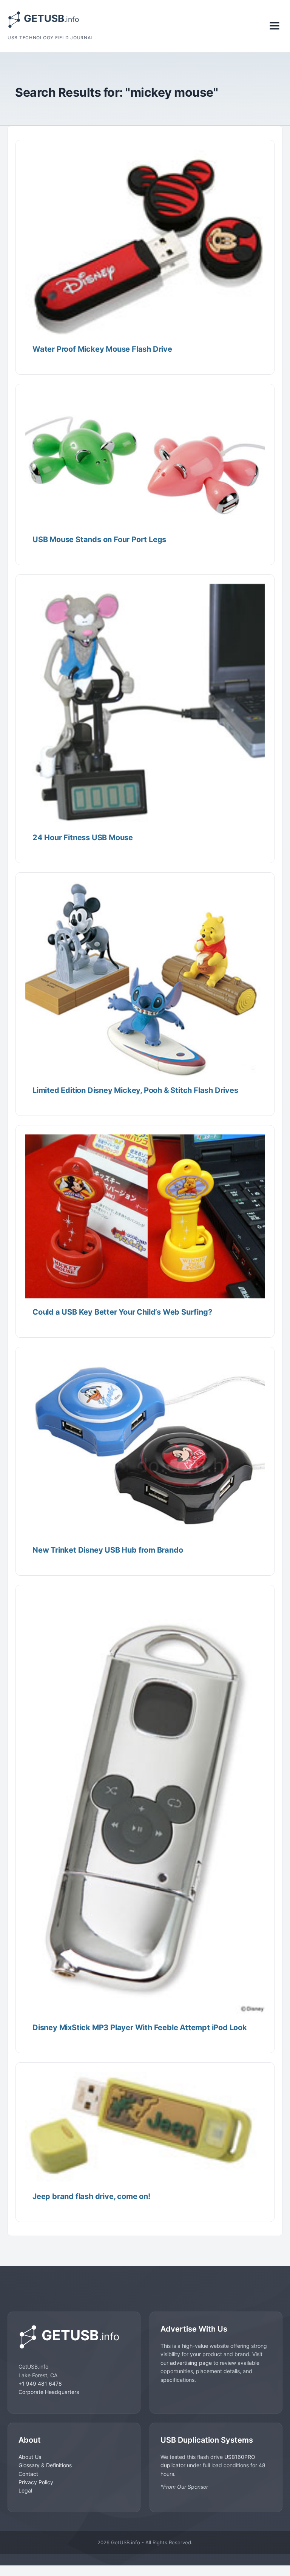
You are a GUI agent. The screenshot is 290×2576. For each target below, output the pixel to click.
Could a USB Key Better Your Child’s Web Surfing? (122, 1312)
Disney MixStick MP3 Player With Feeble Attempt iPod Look (140, 2027)
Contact (28, 2474)
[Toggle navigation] (275, 26)
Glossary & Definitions (45, 2465)
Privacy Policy (36, 2482)
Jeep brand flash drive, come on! (91, 2196)
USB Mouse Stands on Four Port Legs (99, 539)
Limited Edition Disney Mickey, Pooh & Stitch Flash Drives (135, 1090)
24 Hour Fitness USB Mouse (83, 838)
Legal (25, 2490)
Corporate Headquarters (49, 2392)
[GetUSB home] (74, 2337)
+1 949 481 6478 (40, 2384)
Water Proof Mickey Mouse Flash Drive (102, 349)
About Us (30, 2457)
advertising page (191, 2363)
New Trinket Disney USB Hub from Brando (108, 1550)
